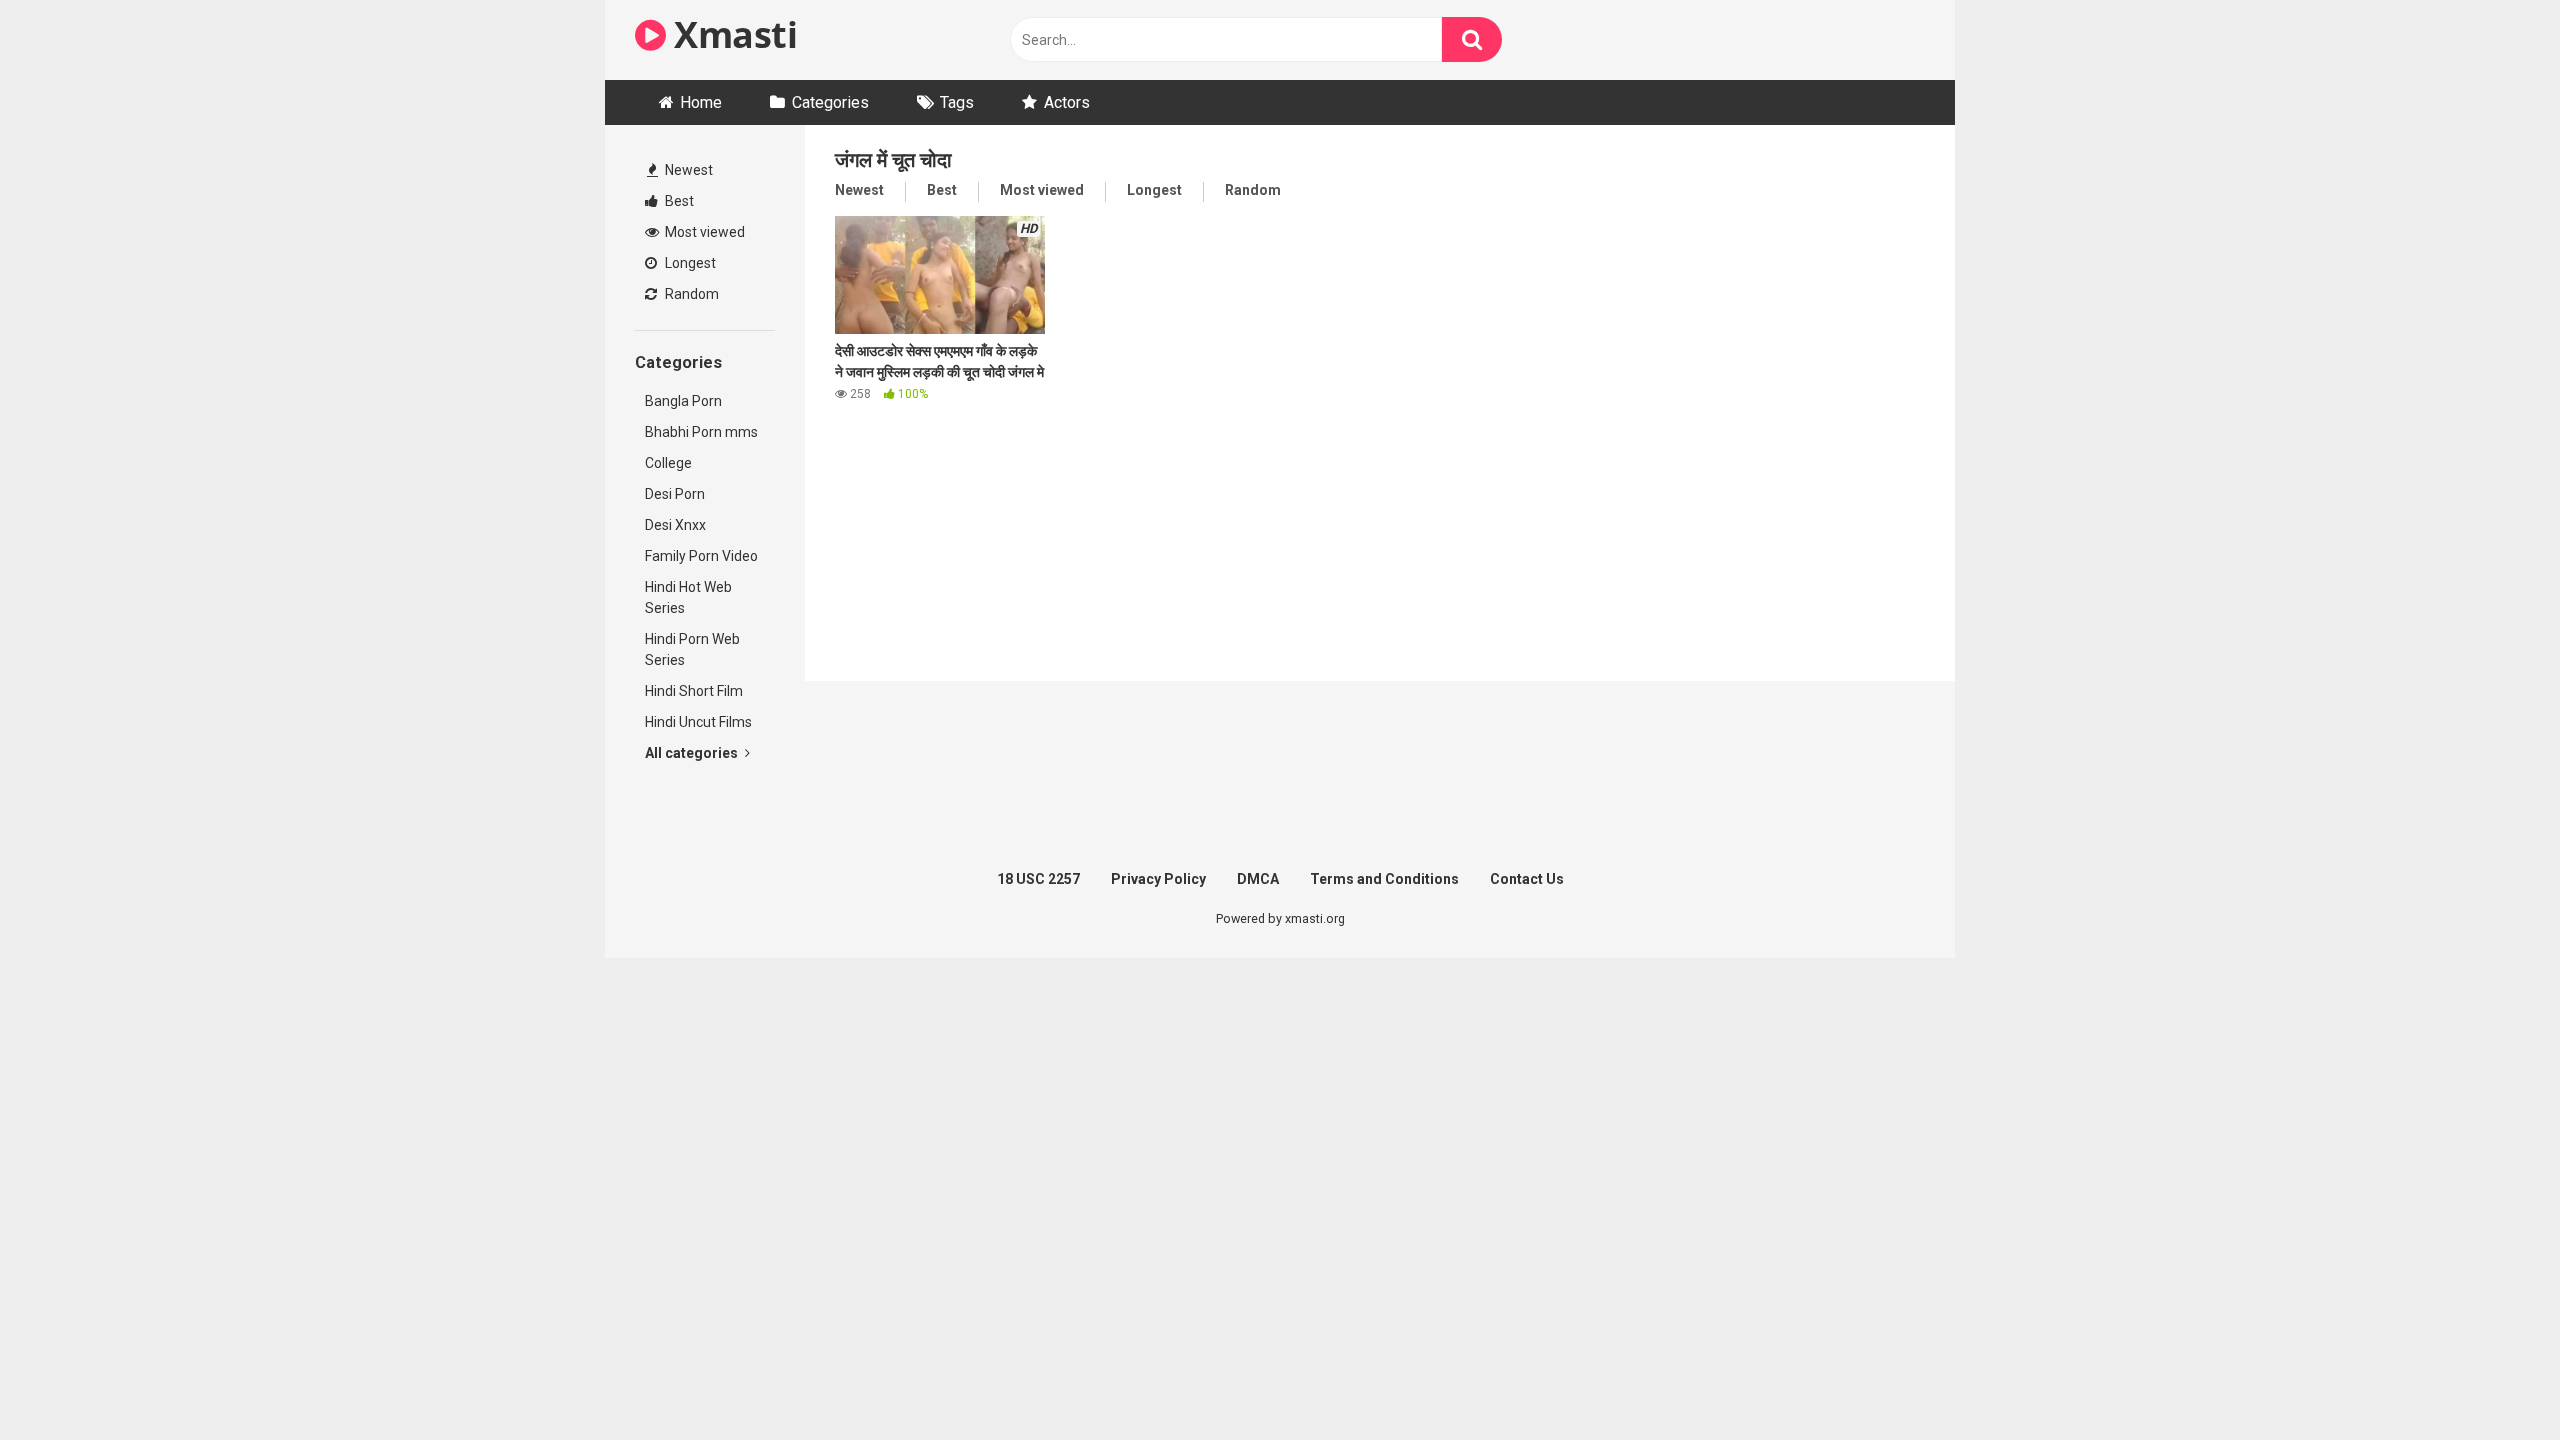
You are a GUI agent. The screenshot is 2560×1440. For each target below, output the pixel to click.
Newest (687, 170)
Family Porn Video (701, 556)
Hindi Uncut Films (698, 722)
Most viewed (703, 232)
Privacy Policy (1158, 879)
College (668, 463)
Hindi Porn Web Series (692, 649)
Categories (830, 102)
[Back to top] (2493, 1379)
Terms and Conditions (1384, 879)
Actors (1067, 102)
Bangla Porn (683, 401)
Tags (957, 102)
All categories (693, 753)
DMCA (1258, 879)
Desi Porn (675, 494)
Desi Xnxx (675, 525)
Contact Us (1527, 879)
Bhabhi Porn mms (701, 432)
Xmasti (731, 34)
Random (690, 294)
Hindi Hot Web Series (688, 597)
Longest (689, 263)
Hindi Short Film (694, 691)
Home (701, 102)
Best (678, 201)
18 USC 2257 (1038, 879)
